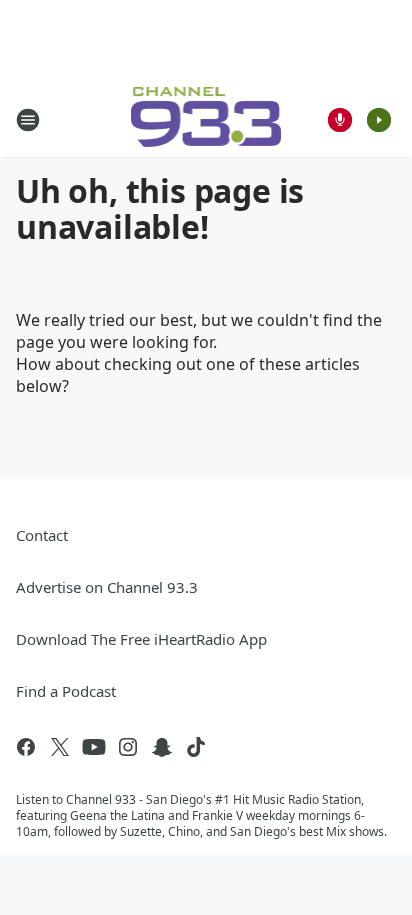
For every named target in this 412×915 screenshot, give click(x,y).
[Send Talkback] (340, 120)
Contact (42, 535)
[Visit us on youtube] (94, 747)
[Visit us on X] (60, 747)
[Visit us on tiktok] (196, 747)
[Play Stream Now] (379, 120)
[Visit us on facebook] (26, 747)
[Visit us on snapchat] (162, 747)
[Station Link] (206, 119)
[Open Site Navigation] (28, 120)
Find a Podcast (66, 691)
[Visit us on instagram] (128, 747)
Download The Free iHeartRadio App (141, 639)
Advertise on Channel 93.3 (107, 587)
